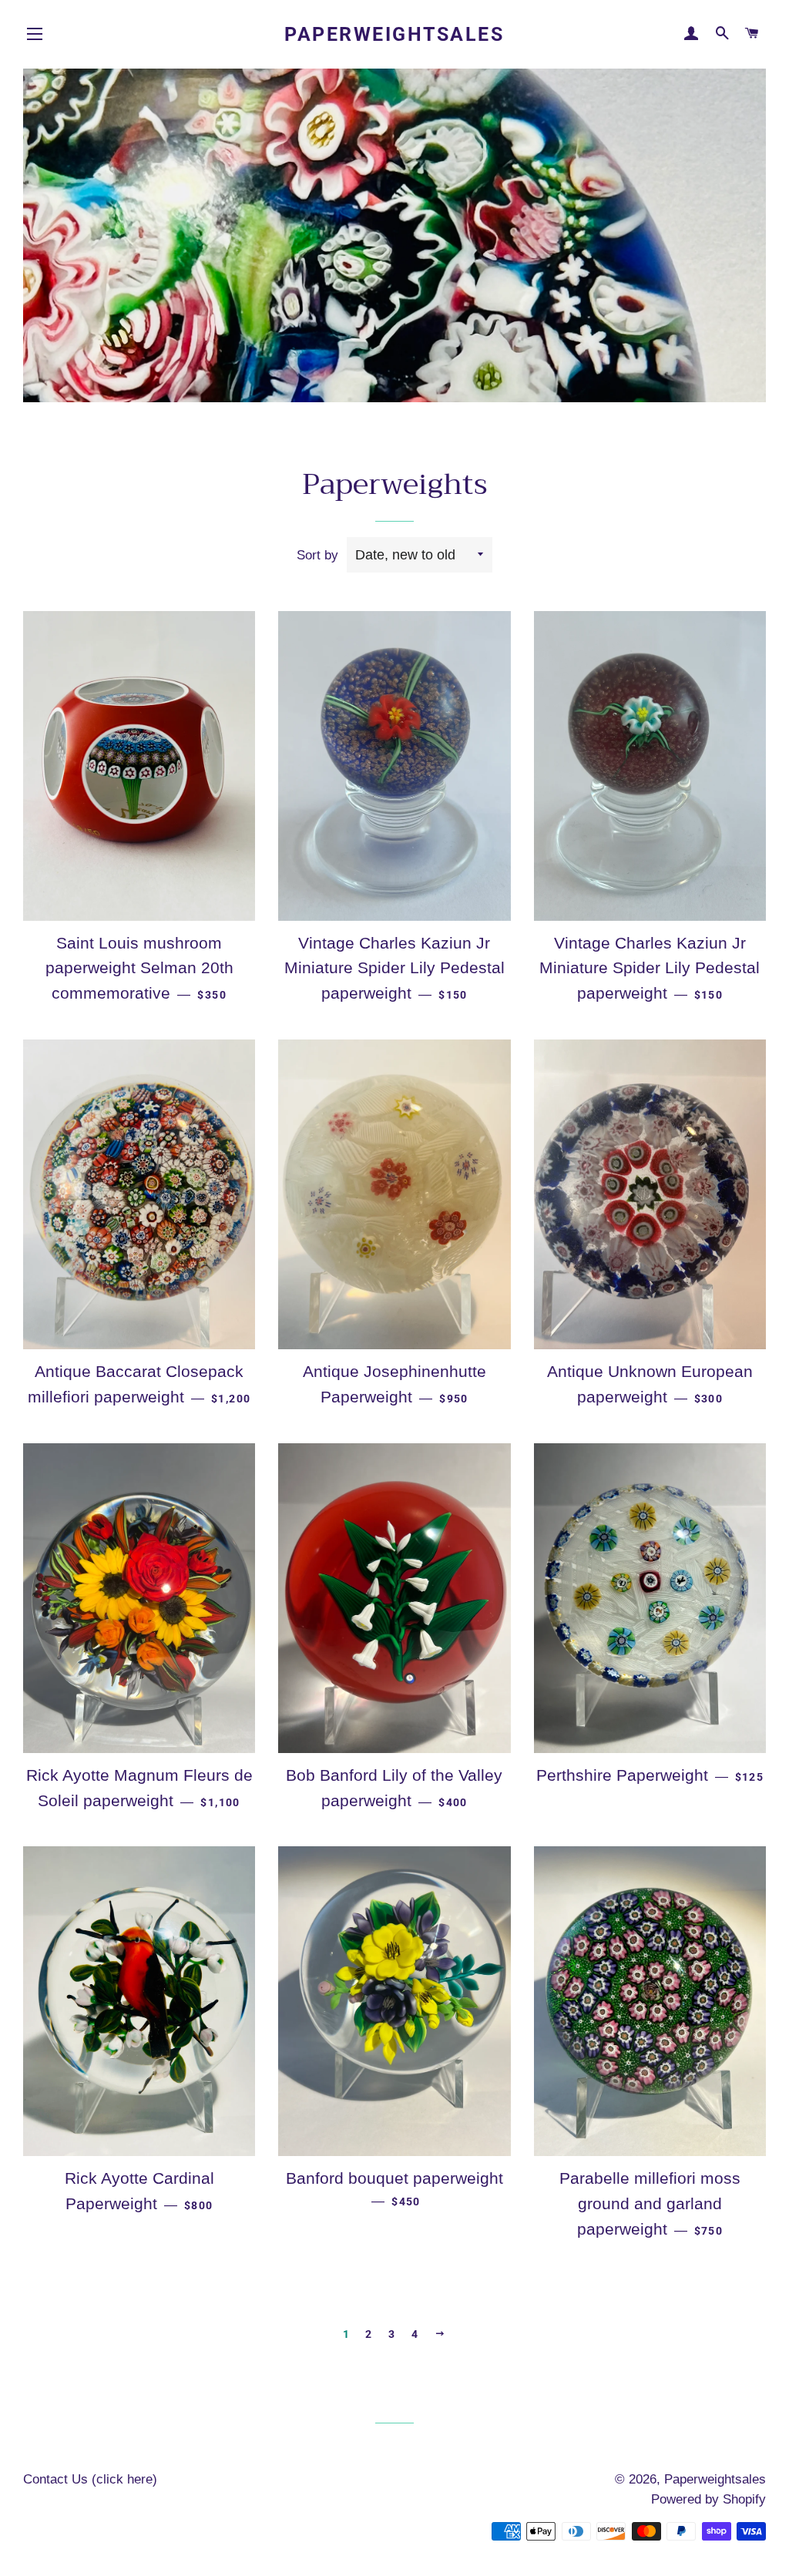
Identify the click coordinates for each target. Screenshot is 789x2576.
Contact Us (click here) (90, 2479)
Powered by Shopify (708, 2499)
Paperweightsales (394, 34)
